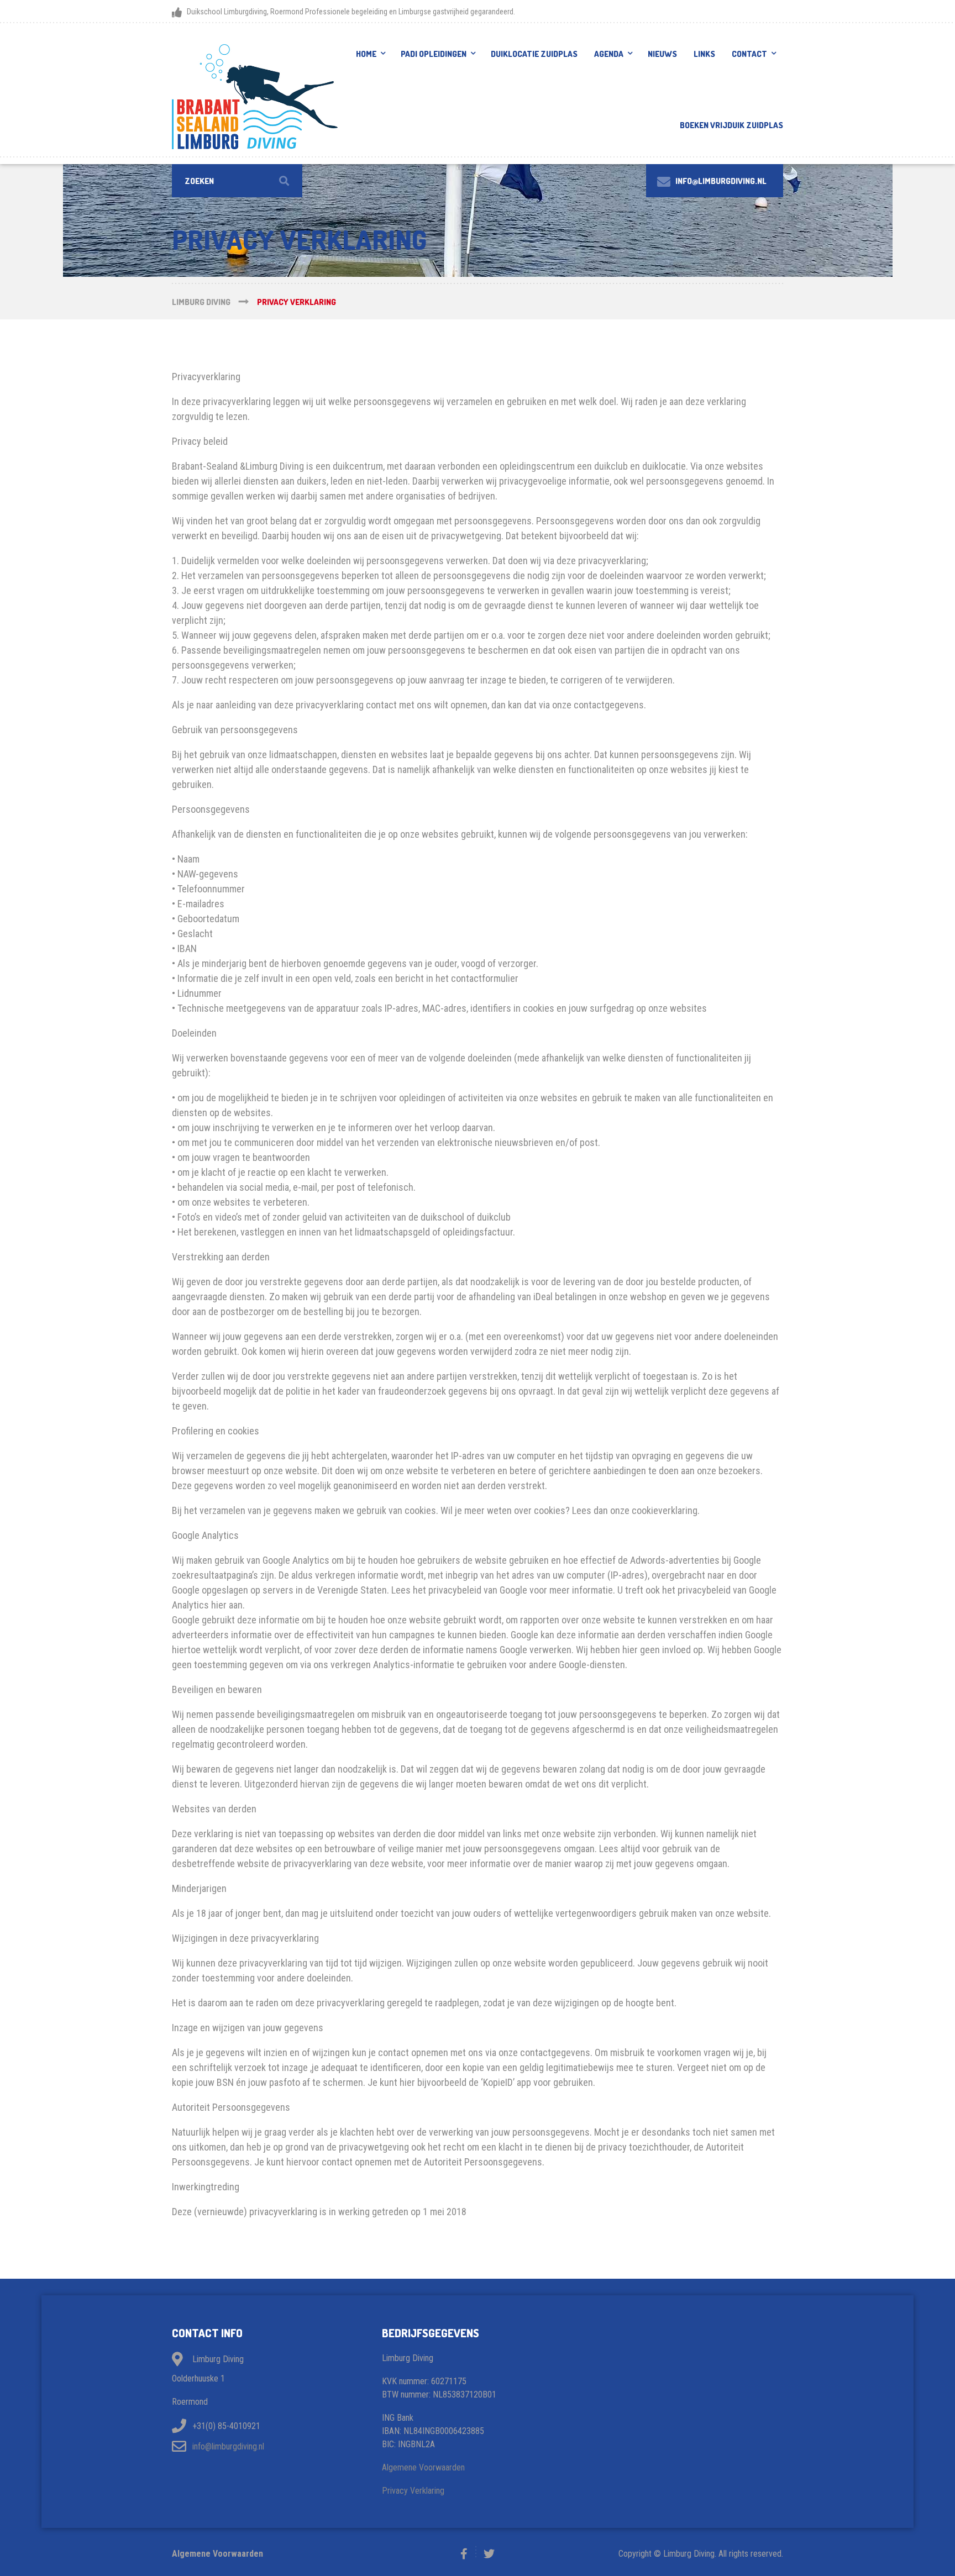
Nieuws (662, 54)
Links (704, 54)
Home (366, 54)
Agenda (609, 54)
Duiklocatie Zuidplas (534, 54)
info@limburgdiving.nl (228, 2446)
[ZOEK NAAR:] (237, 181)
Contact (749, 54)
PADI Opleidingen (434, 54)
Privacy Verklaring (413, 2491)
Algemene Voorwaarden (423, 2467)
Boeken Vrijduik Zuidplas (731, 125)
